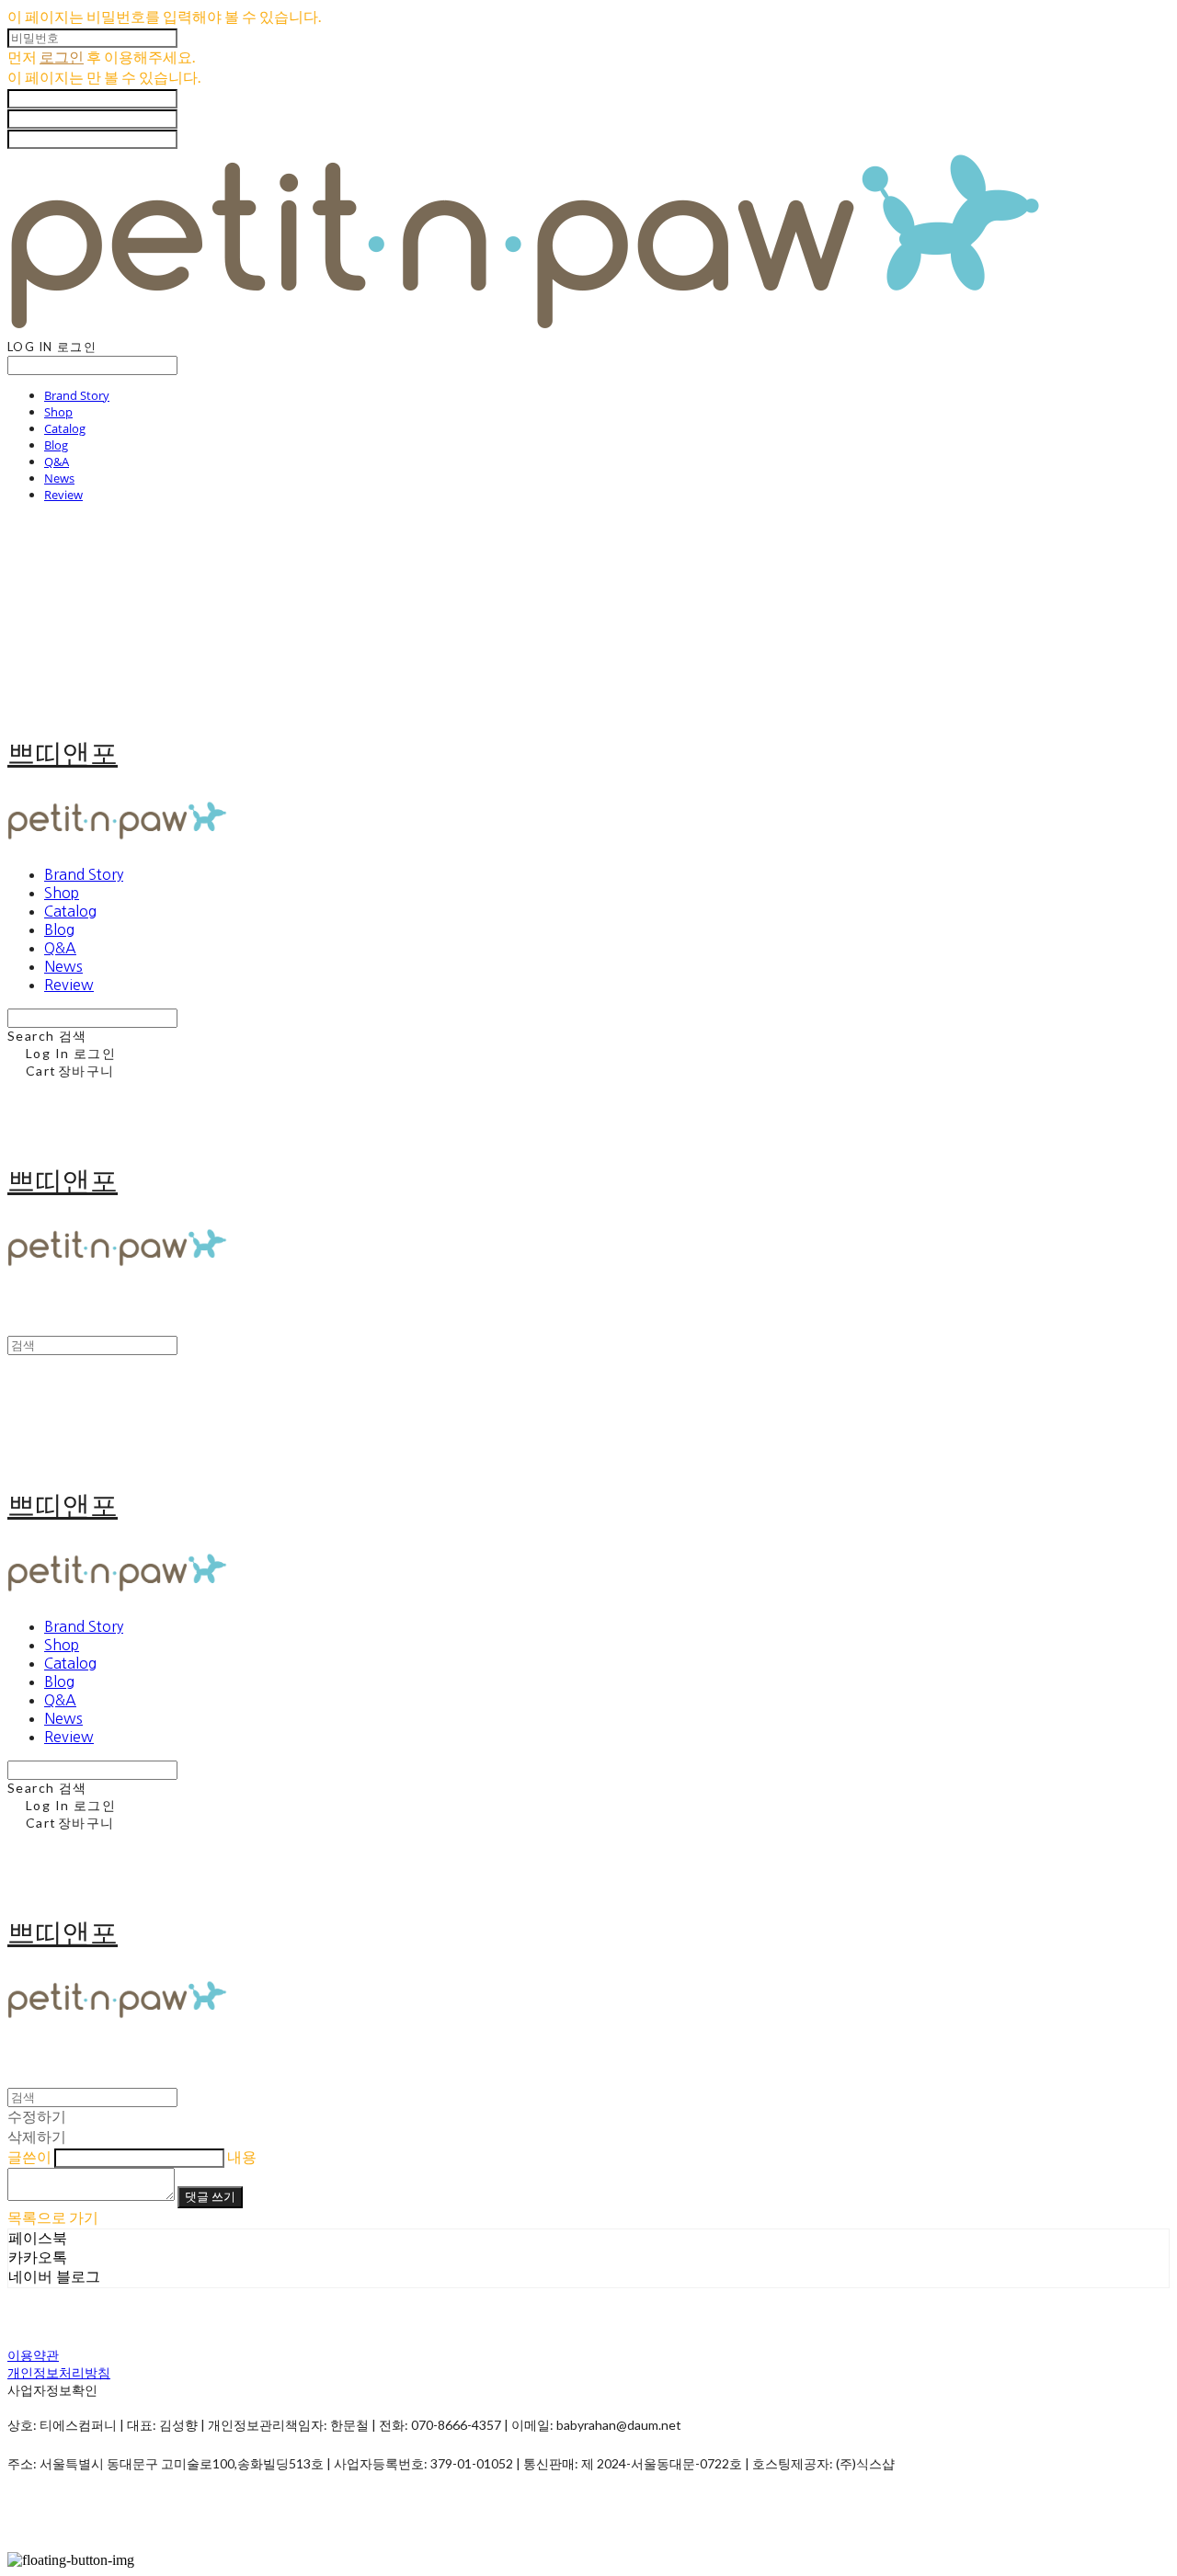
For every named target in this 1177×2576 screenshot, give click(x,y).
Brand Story (77, 395)
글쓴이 (29, 2156)
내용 (242, 2156)
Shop (58, 412)
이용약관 (33, 2355)
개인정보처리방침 (59, 2372)
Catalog (65, 428)
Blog (56, 445)
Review (63, 495)
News (59, 478)
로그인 (62, 57)
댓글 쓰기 (210, 2196)
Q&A (57, 462)
